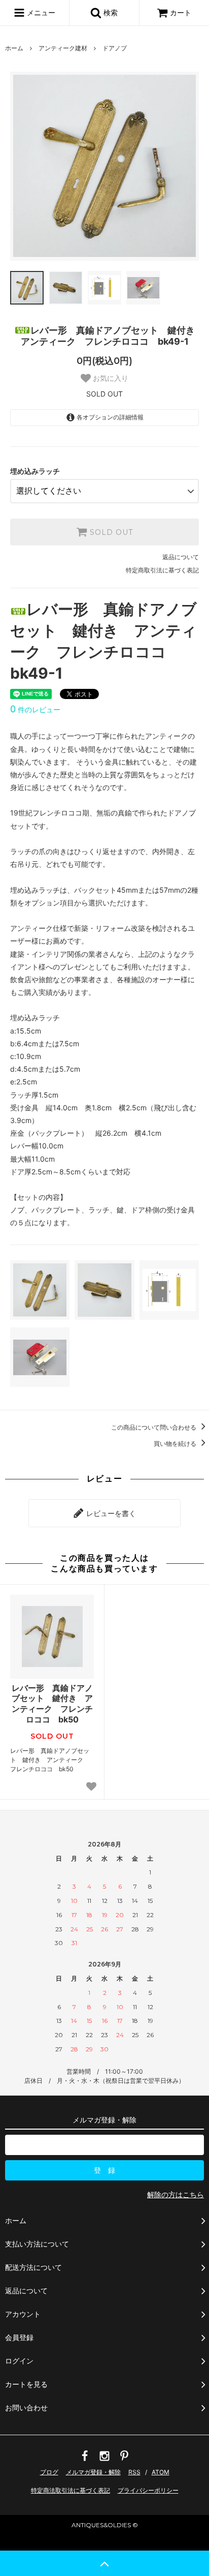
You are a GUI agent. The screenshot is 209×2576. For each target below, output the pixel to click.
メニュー (40, 12)
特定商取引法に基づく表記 (162, 570)
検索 (110, 12)
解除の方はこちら (176, 2194)
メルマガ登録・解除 (93, 2472)
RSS (134, 2472)
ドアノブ (115, 48)
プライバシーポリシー (148, 2490)
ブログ (49, 2472)
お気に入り (110, 378)
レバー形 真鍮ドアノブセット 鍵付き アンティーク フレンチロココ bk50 (52, 1704)
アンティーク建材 (63, 48)
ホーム (14, 48)
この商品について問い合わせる (154, 1427)
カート (181, 12)
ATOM (161, 2472)
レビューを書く (110, 1513)
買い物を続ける (176, 1444)
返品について (181, 557)
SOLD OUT (110, 532)
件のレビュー (35, 709)
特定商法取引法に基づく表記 (71, 2490)
